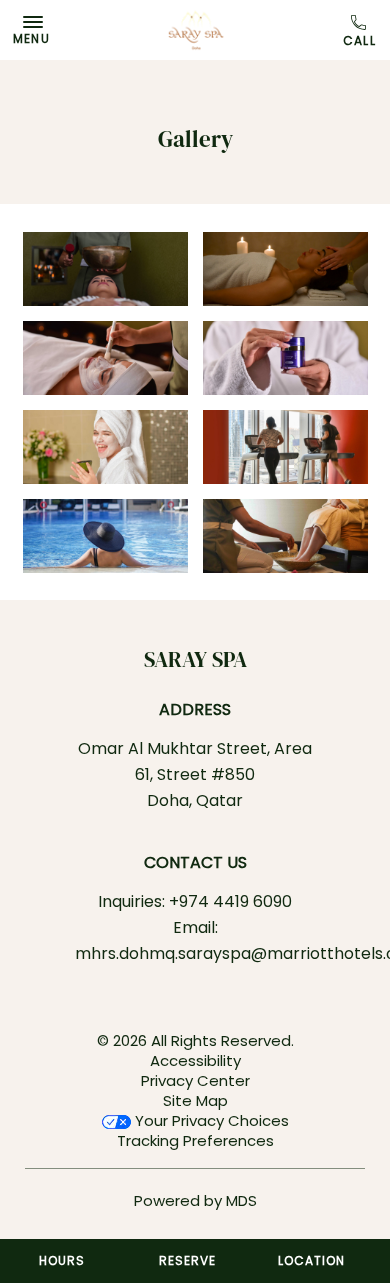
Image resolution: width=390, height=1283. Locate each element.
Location (311, 1260)
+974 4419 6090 (361, 31)
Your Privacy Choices (210, 1120)
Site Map (195, 1100)
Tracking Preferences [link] (195, 1140)
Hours (62, 1260)
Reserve (187, 1260)
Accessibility (195, 1060)
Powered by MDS (195, 1200)
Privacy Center (195, 1080)
